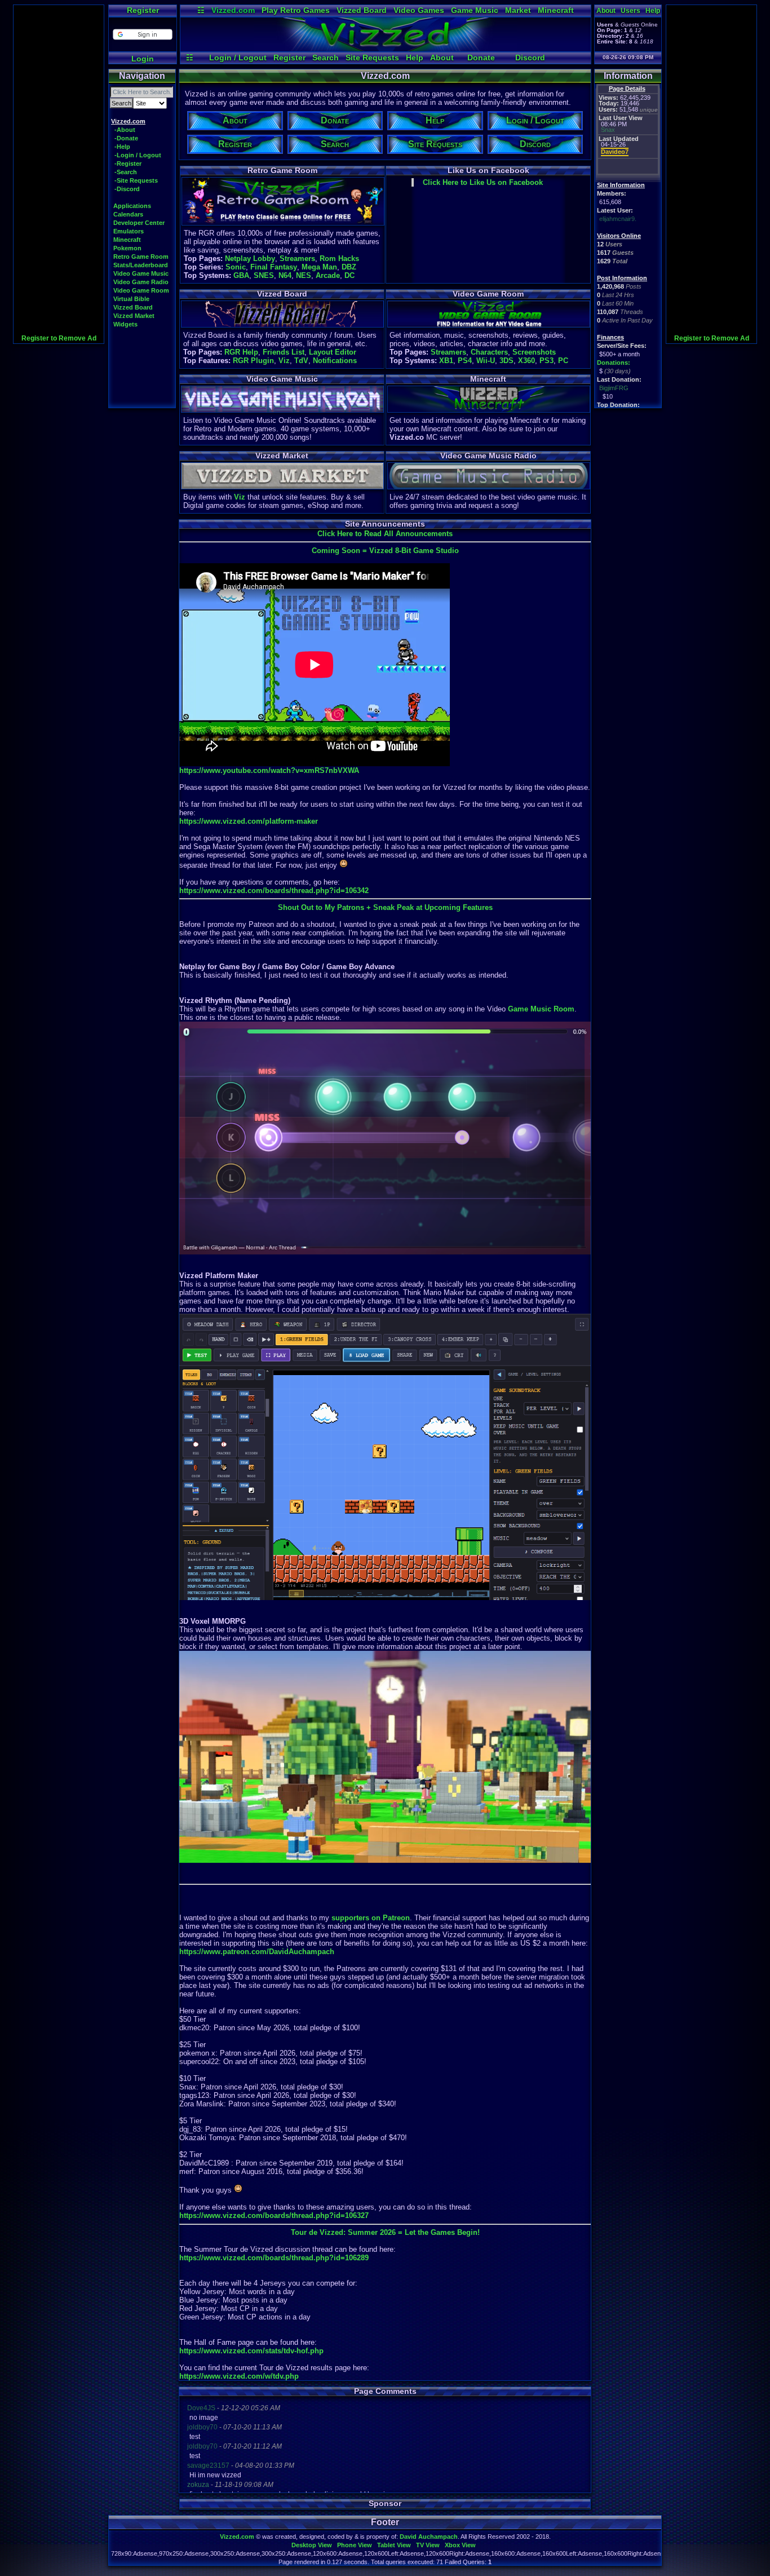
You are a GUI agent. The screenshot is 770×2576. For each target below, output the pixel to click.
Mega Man (319, 267)
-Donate (126, 138)
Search (326, 58)
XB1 (446, 361)
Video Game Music (141, 273)
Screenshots (534, 352)
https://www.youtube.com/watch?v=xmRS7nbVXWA (269, 770)
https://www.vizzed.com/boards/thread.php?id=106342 (274, 891)
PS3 (546, 361)
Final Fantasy (274, 267)
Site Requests (372, 58)
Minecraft (556, 10)
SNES (264, 275)
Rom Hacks (339, 259)
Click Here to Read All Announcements (385, 534)
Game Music (475, 10)
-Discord (127, 189)
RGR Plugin (253, 361)
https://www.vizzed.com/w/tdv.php (239, 2376)
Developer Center (139, 223)
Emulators (129, 231)
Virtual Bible (131, 299)
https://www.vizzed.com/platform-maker (249, 821)
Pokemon (127, 248)
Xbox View (460, 2545)
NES (304, 275)
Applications (132, 206)
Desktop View (312, 2545)
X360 (526, 361)
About (442, 58)
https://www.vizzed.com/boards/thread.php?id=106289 (274, 2258)
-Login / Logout (138, 155)
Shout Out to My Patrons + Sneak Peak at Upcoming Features (385, 907)
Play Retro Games (296, 10)
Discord (530, 58)
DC (349, 275)
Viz (284, 361)
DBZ (349, 267)
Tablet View (394, 2545)
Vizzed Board (362, 10)
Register (143, 10)
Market (518, 10)
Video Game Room (141, 290)
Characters (489, 352)
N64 (285, 275)
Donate (481, 58)
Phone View (355, 2545)
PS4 (465, 361)
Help (415, 58)
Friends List (284, 352)
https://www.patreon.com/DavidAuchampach (257, 1952)
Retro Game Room (141, 257)
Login (143, 59)
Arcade (328, 275)
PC (563, 361)
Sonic (236, 267)
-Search (126, 172)
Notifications (335, 361)
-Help (122, 147)
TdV (301, 361)
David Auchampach (429, 2537)
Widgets (125, 324)
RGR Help (241, 352)
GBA (241, 275)
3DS (506, 361)
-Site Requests (136, 180)
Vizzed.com (233, 10)
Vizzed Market (134, 316)
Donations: (614, 363)
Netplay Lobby (250, 259)
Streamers (297, 259)
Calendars (128, 214)
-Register (128, 164)
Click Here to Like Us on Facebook (483, 182)
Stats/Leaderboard (141, 265)
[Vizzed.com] (386, 48)
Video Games (419, 10)
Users (630, 11)
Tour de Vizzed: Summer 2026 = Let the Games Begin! (385, 2232)
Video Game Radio (141, 282)
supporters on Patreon (371, 1918)
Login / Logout (238, 58)
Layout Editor (333, 352)
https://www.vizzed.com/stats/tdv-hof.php (251, 2351)
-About (125, 130)
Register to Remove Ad (59, 338)
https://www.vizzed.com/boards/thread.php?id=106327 (274, 2215)
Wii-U (486, 361)
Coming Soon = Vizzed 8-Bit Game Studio (385, 551)
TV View (428, 2545)
